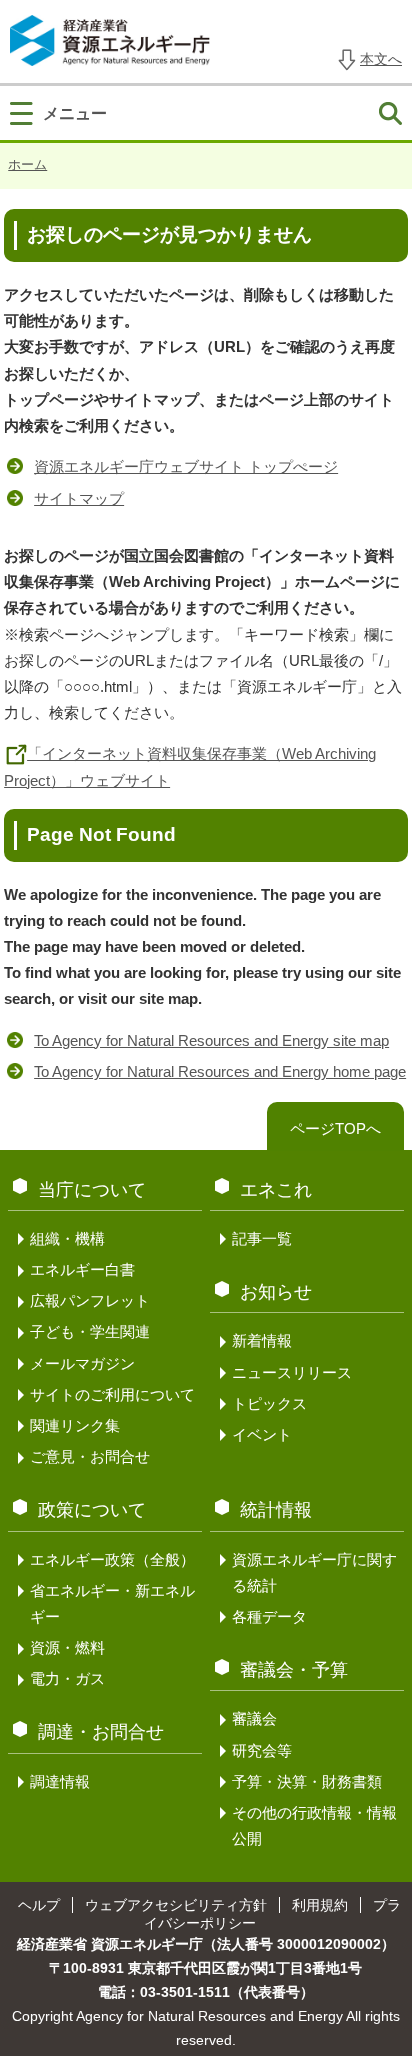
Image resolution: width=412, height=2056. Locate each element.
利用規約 (320, 1905)
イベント (262, 1434)
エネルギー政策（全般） (112, 1559)
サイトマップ (79, 498)
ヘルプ (39, 1905)
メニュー (75, 113)
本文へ (381, 59)
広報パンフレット (90, 1300)
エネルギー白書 (82, 1269)
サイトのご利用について (112, 1394)
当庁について (92, 1190)
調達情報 (60, 1781)
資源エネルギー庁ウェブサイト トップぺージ (186, 466)
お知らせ (276, 1292)
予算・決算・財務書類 (307, 1781)
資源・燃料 (67, 1647)
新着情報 (262, 1340)
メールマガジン (82, 1363)
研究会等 (262, 1750)
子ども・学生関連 (90, 1331)
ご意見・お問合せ (90, 1456)
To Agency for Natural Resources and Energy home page (220, 1071)
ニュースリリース (292, 1372)
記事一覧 (262, 1238)
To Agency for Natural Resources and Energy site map (211, 1040)
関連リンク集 (75, 1425)
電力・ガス (67, 1678)
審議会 (254, 1718)
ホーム (27, 164)
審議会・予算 (294, 1670)
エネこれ (276, 1190)
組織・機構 (67, 1238)
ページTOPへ (335, 1128)
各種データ (269, 1616)
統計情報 (276, 1510)
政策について (92, 1510)
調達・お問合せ (101, 1732)
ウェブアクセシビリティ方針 (176, 1905)
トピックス (269, 1403)
